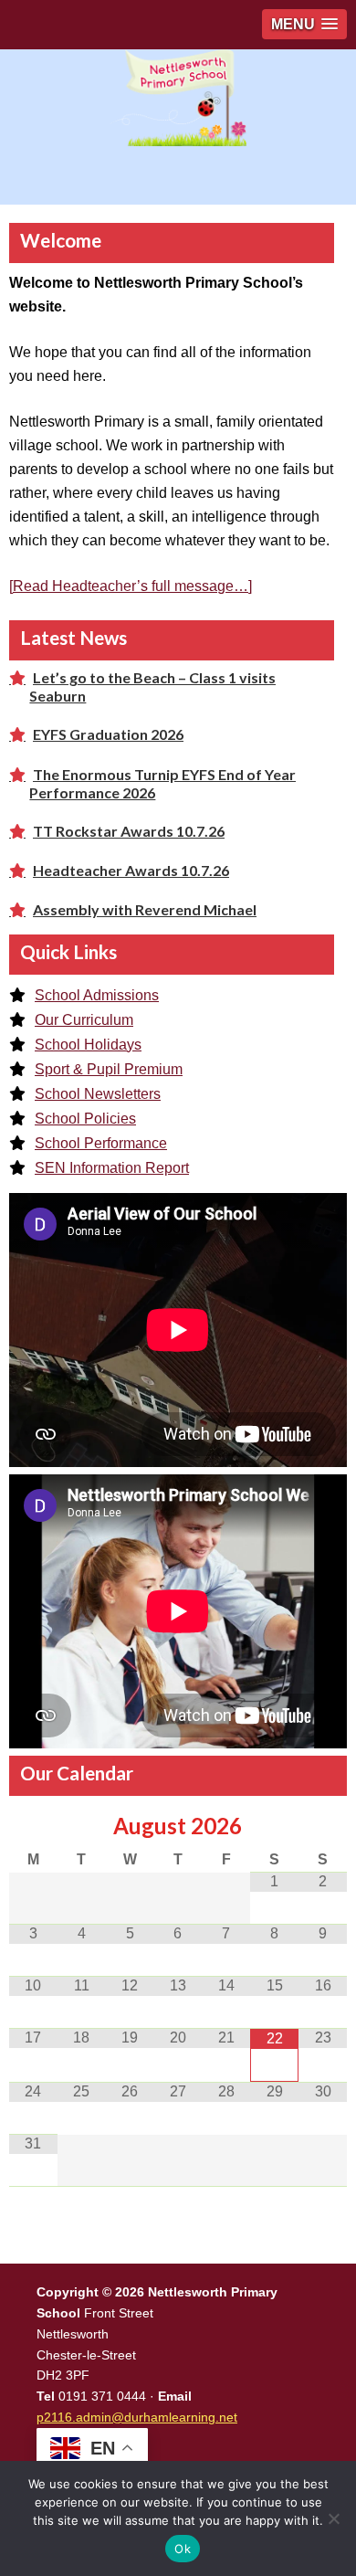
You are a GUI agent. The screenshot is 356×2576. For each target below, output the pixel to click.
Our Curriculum (84, 1020)
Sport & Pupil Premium (109, 1069)
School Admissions (97, 995)
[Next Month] (323, 1826)
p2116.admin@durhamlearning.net (137, 2417)
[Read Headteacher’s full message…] (131, 586)
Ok (183, 2549)
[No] (333, 2518)
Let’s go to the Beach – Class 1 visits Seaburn (152, 686)
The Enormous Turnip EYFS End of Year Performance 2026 (162, 783)
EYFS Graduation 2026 (108, 734)
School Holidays (88, 1045)
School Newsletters (98, 1094)
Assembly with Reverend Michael (145, 909)
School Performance (101, 1143)
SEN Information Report (112, 1168)
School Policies (85, 1119)
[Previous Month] (33, 1826)
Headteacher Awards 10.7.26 (131, 870)
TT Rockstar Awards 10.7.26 (129, 831)
